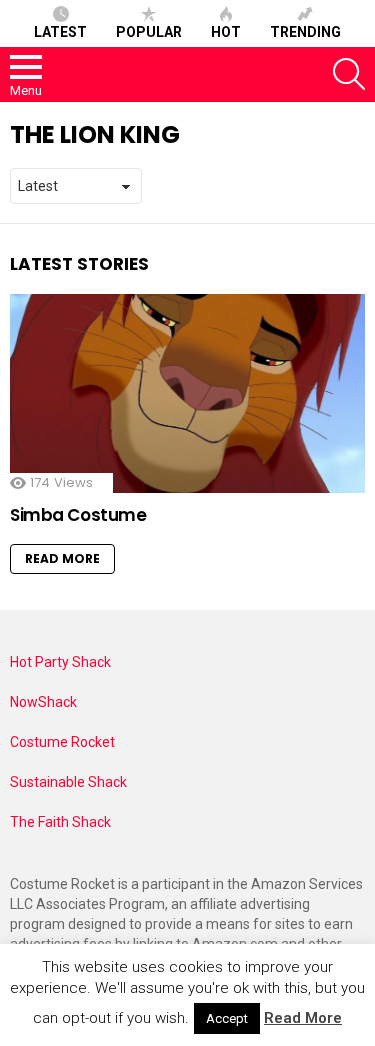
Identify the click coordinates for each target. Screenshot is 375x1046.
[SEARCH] (349, 74)
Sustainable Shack (68, 782)
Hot (226, 32)
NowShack (43, 702)
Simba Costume (78, 515)
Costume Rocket (62, 742)
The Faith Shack (60, 822)
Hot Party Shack (60, 662)
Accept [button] (227, 1018)
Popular (149, 32)
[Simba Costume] (187, 393)
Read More (62, 558)
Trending (305, 32)
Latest (60, 32)
